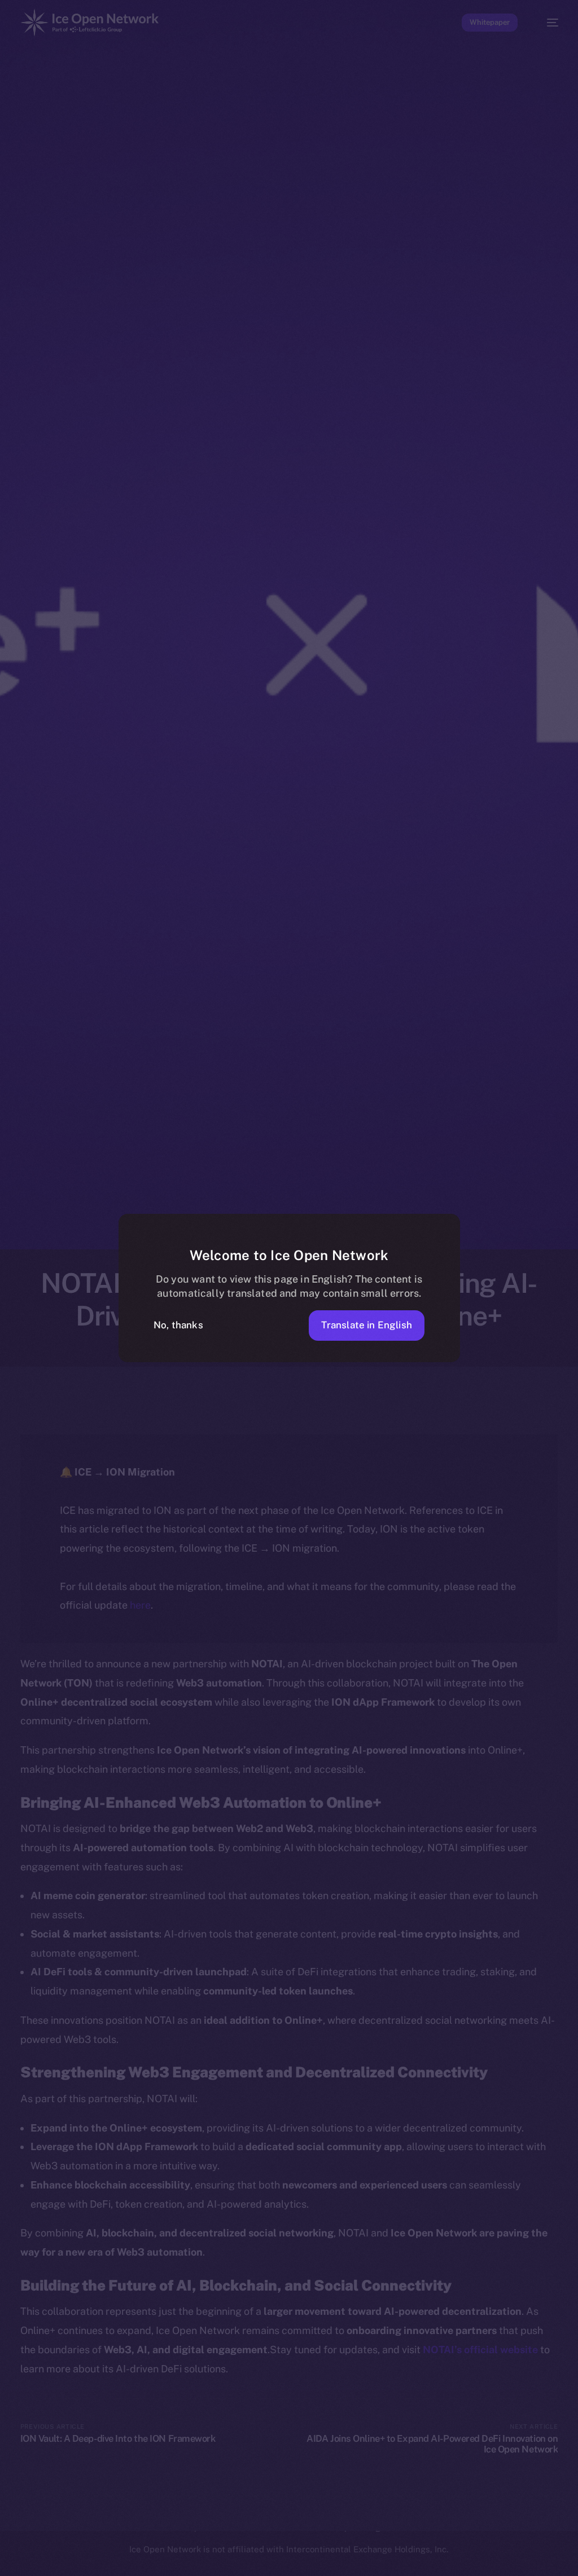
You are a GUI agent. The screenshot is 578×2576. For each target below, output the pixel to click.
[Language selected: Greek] (290, 2566)
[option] (30, 2567)
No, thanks (178, 1325)
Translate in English (367, 1325)
